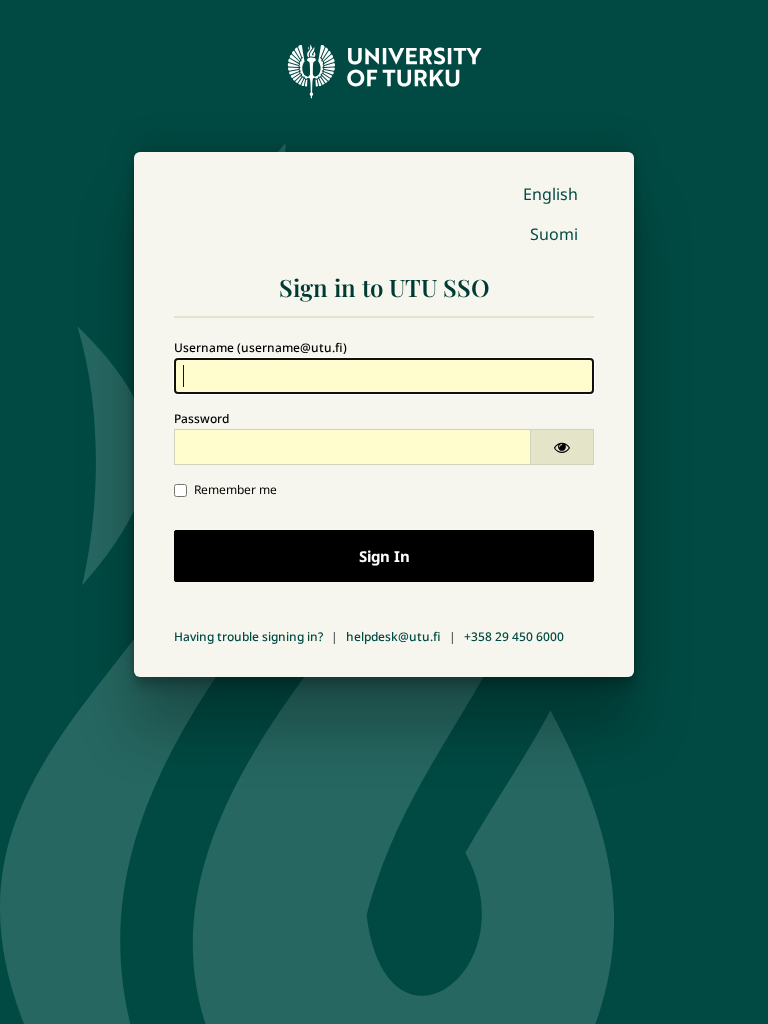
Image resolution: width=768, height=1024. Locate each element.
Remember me (235, 489)
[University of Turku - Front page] (384, 66)
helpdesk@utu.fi (393, 636)
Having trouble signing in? (248, 636)
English (550, 194)
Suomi (554, 234)
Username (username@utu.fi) (260, 347)
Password (201, 418)
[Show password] (562, 447)
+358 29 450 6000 (514, 636)
